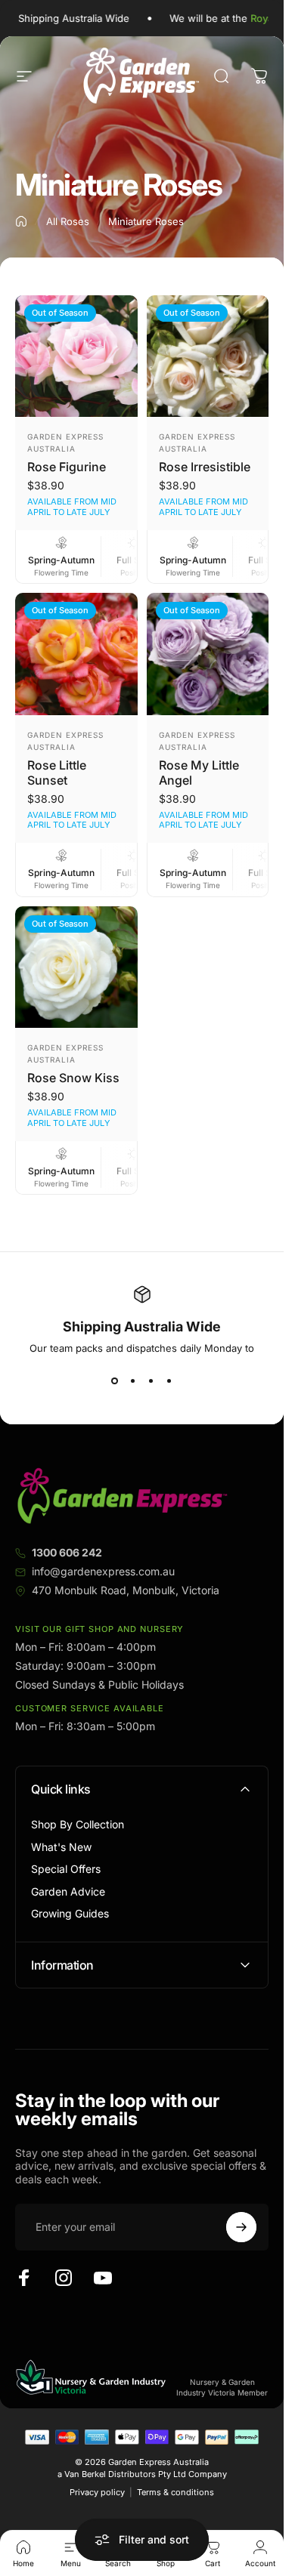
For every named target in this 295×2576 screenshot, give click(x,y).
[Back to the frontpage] (21, 221)
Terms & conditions (175, 2492)
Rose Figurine (67, 467)
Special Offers (66, 1869)
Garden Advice (68, 1891)
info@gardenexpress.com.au (103, 1571)
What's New (61, 1847)
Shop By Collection (78, 1824)
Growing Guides (70, 1913)
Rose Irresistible (205, 467)
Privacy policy (97, 2492)
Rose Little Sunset (57, 773)
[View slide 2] (133, 1381)
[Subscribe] (241, 2227)
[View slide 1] (115, 1381)
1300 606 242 (67, 1552)
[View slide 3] (151, 1381)
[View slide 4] (169, 1381)
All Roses (68, 221)
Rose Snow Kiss (73, 1078)
